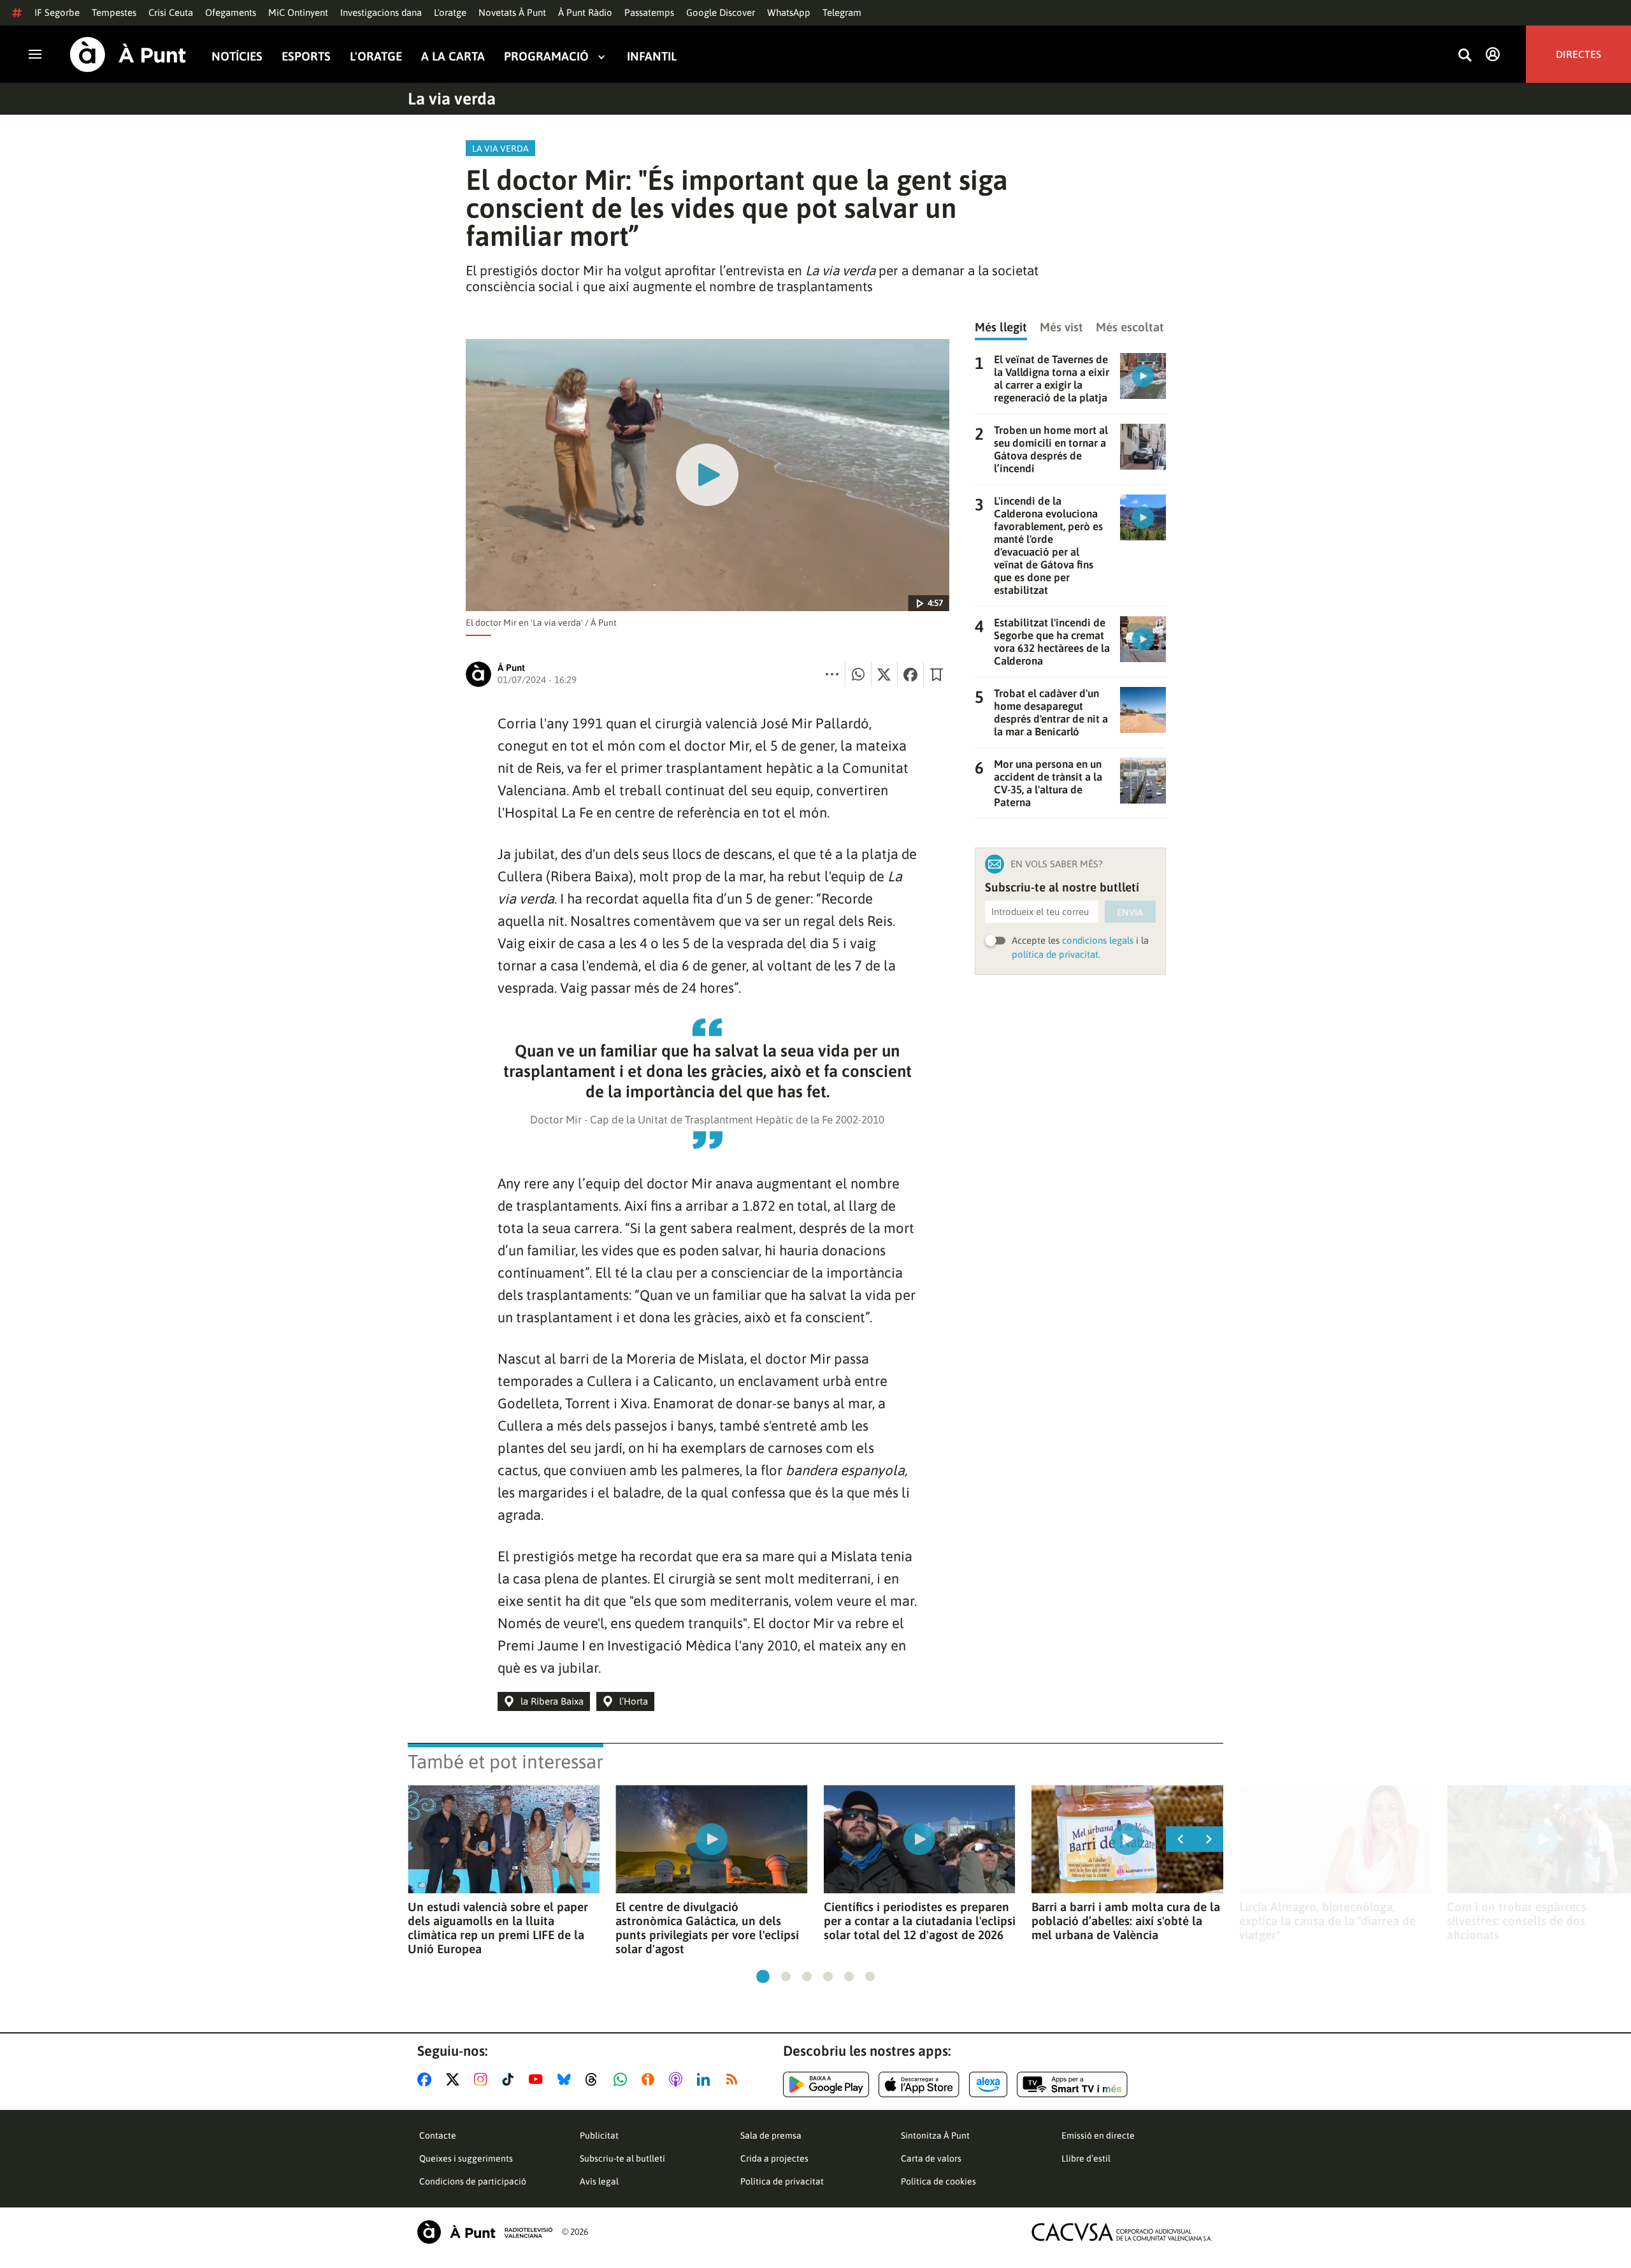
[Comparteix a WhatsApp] (858, 674)
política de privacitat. (1056, 954)
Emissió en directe (1098, 2135)
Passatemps (649, 12)
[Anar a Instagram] (483, 2079)
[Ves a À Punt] (128, 54)
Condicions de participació (473, 2181)
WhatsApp (789, 12)
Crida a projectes (774, 2158)
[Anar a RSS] (735, 2079)
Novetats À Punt (512, 12)
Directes (1578, 54)
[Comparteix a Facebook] (910, 674)
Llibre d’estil (1086, 2158)
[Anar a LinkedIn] (706, 2079)
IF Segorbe (57, 12)
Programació (546, 56)
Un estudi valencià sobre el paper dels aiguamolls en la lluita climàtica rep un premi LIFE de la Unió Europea (498, 1928)
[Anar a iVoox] (650, 2079)
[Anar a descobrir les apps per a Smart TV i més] (1072, 2084)
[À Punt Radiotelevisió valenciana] (485, 2232)
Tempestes (114, 12)
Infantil (652, 56)
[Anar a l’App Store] (919, 2084)
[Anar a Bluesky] (567, 2079)
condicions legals (1098, 940)
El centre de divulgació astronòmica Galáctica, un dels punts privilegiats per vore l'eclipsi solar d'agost (707, 1928)
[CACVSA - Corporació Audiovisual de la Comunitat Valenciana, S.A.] (1122, 2232)
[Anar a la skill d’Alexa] (988, 2084)
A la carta (453, 56)
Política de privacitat (782, 2181)
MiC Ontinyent (298, 12)
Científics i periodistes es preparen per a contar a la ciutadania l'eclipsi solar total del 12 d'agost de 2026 (920, 1921)
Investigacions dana (381, 12)
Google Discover (721, 12)
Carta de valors (931, 2158)
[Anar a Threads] (595, 2079)
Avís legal (599, 2181)
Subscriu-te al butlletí (622, 2158)
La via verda (452, 99)
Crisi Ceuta (171, 12)
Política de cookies (938, 2181)
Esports (306, 56)
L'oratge (450, 12)
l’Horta (634, 1701)
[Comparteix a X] (884, 674)
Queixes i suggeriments (466, 2158)
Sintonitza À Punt (935, 2135)
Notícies (237, 56)
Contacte (438, 2135)
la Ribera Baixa (552, 1701)
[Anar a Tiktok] (511, 2079)
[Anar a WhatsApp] (623, 2079)
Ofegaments (231, 12)
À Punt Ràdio (585, 12)
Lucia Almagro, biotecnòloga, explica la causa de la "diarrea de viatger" (1327, 1921)
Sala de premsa (771, 2135)
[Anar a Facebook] (427, 2079)
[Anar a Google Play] (826, 2084)
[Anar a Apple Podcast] (678, 2079)
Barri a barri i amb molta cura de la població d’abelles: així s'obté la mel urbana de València (1126, 1921)
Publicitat (599, 2135)
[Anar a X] (455, 2079)
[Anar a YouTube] (538, 2079)
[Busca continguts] (1465, 56)
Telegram (842, 12)
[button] (763, 1976)
